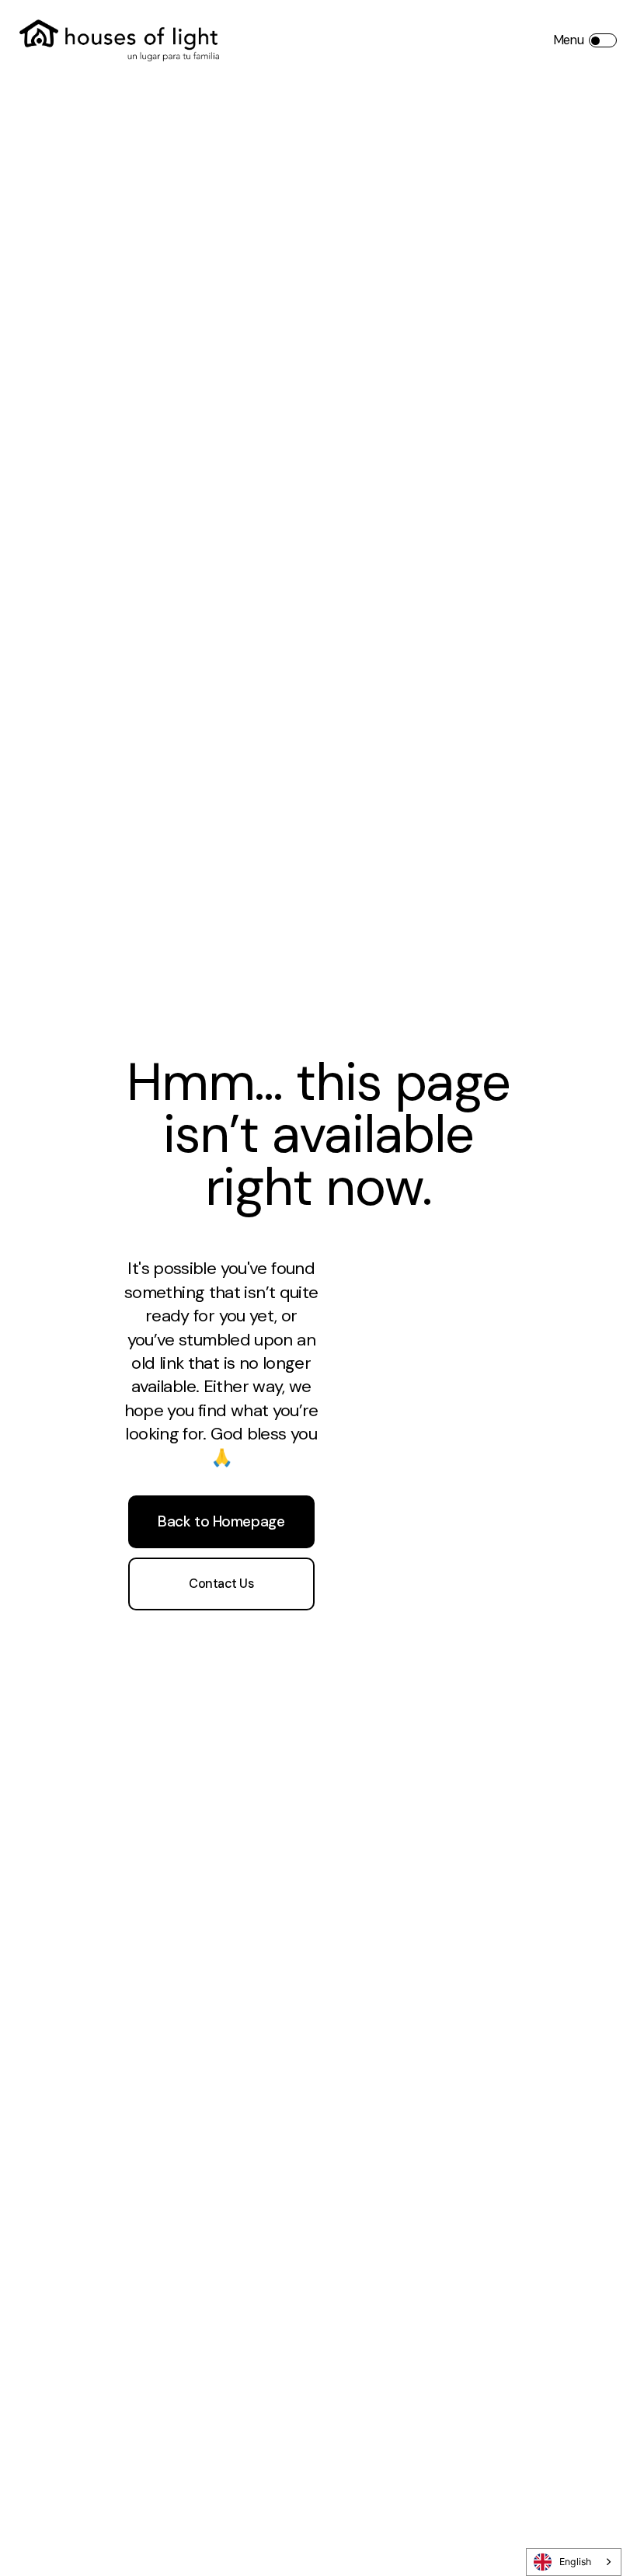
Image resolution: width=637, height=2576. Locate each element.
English (575, 2562)
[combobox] (574, 2562)
